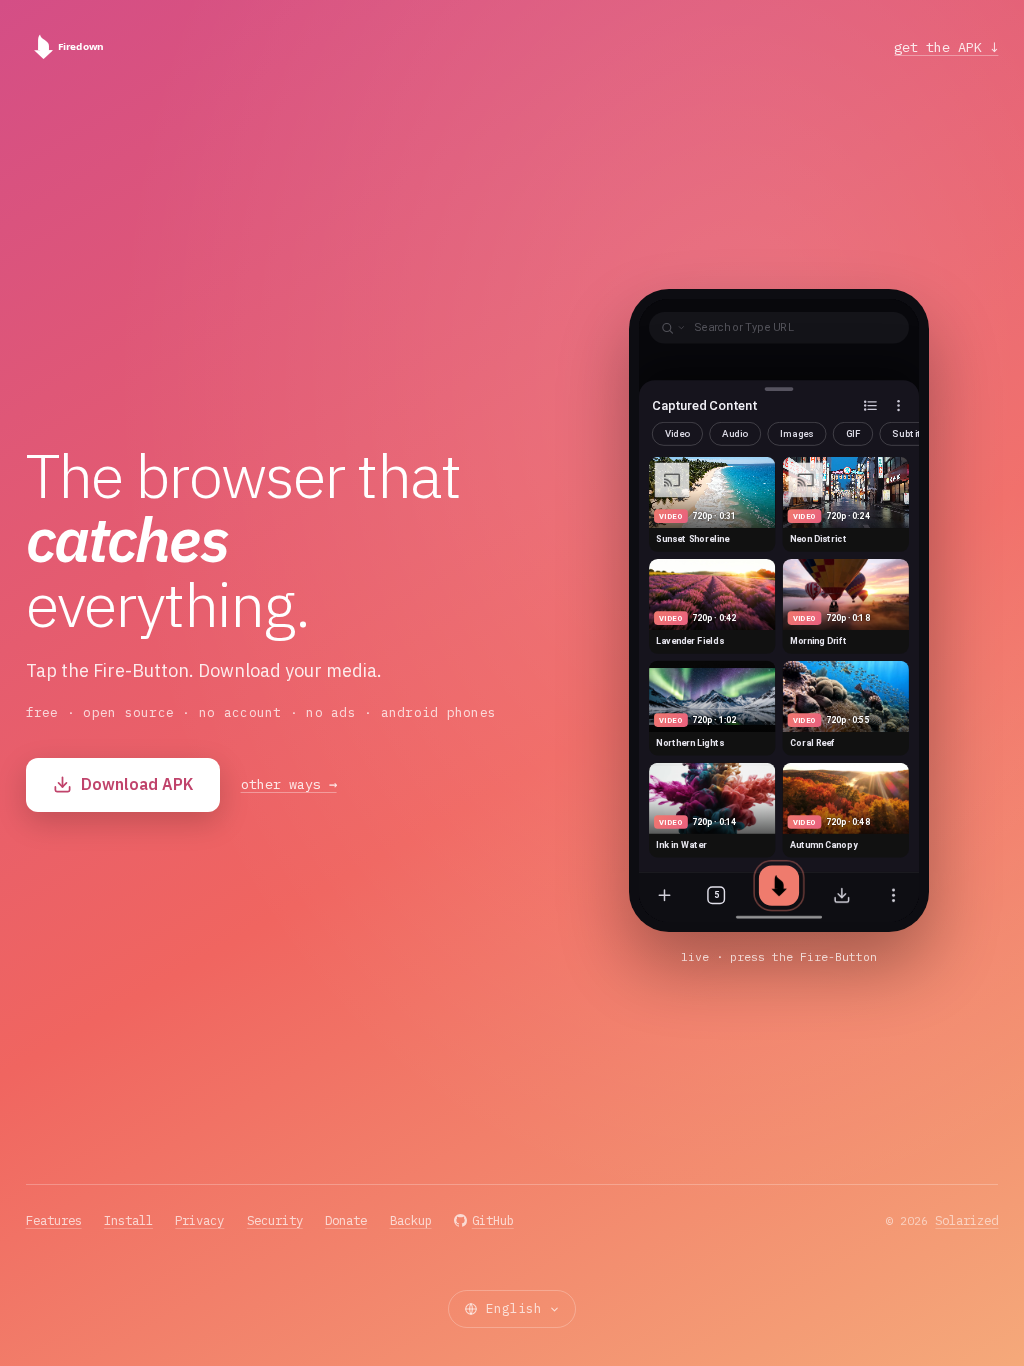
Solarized (966, 1220)
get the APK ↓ (946, 47)
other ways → (289, 784)
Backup (411, 1220)
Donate (346, 1220)
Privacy (199, 1220)
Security (275, 1220)
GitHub (493, 1220)
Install (128, 1220)
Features (54, 1220)
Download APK (137, 784)
